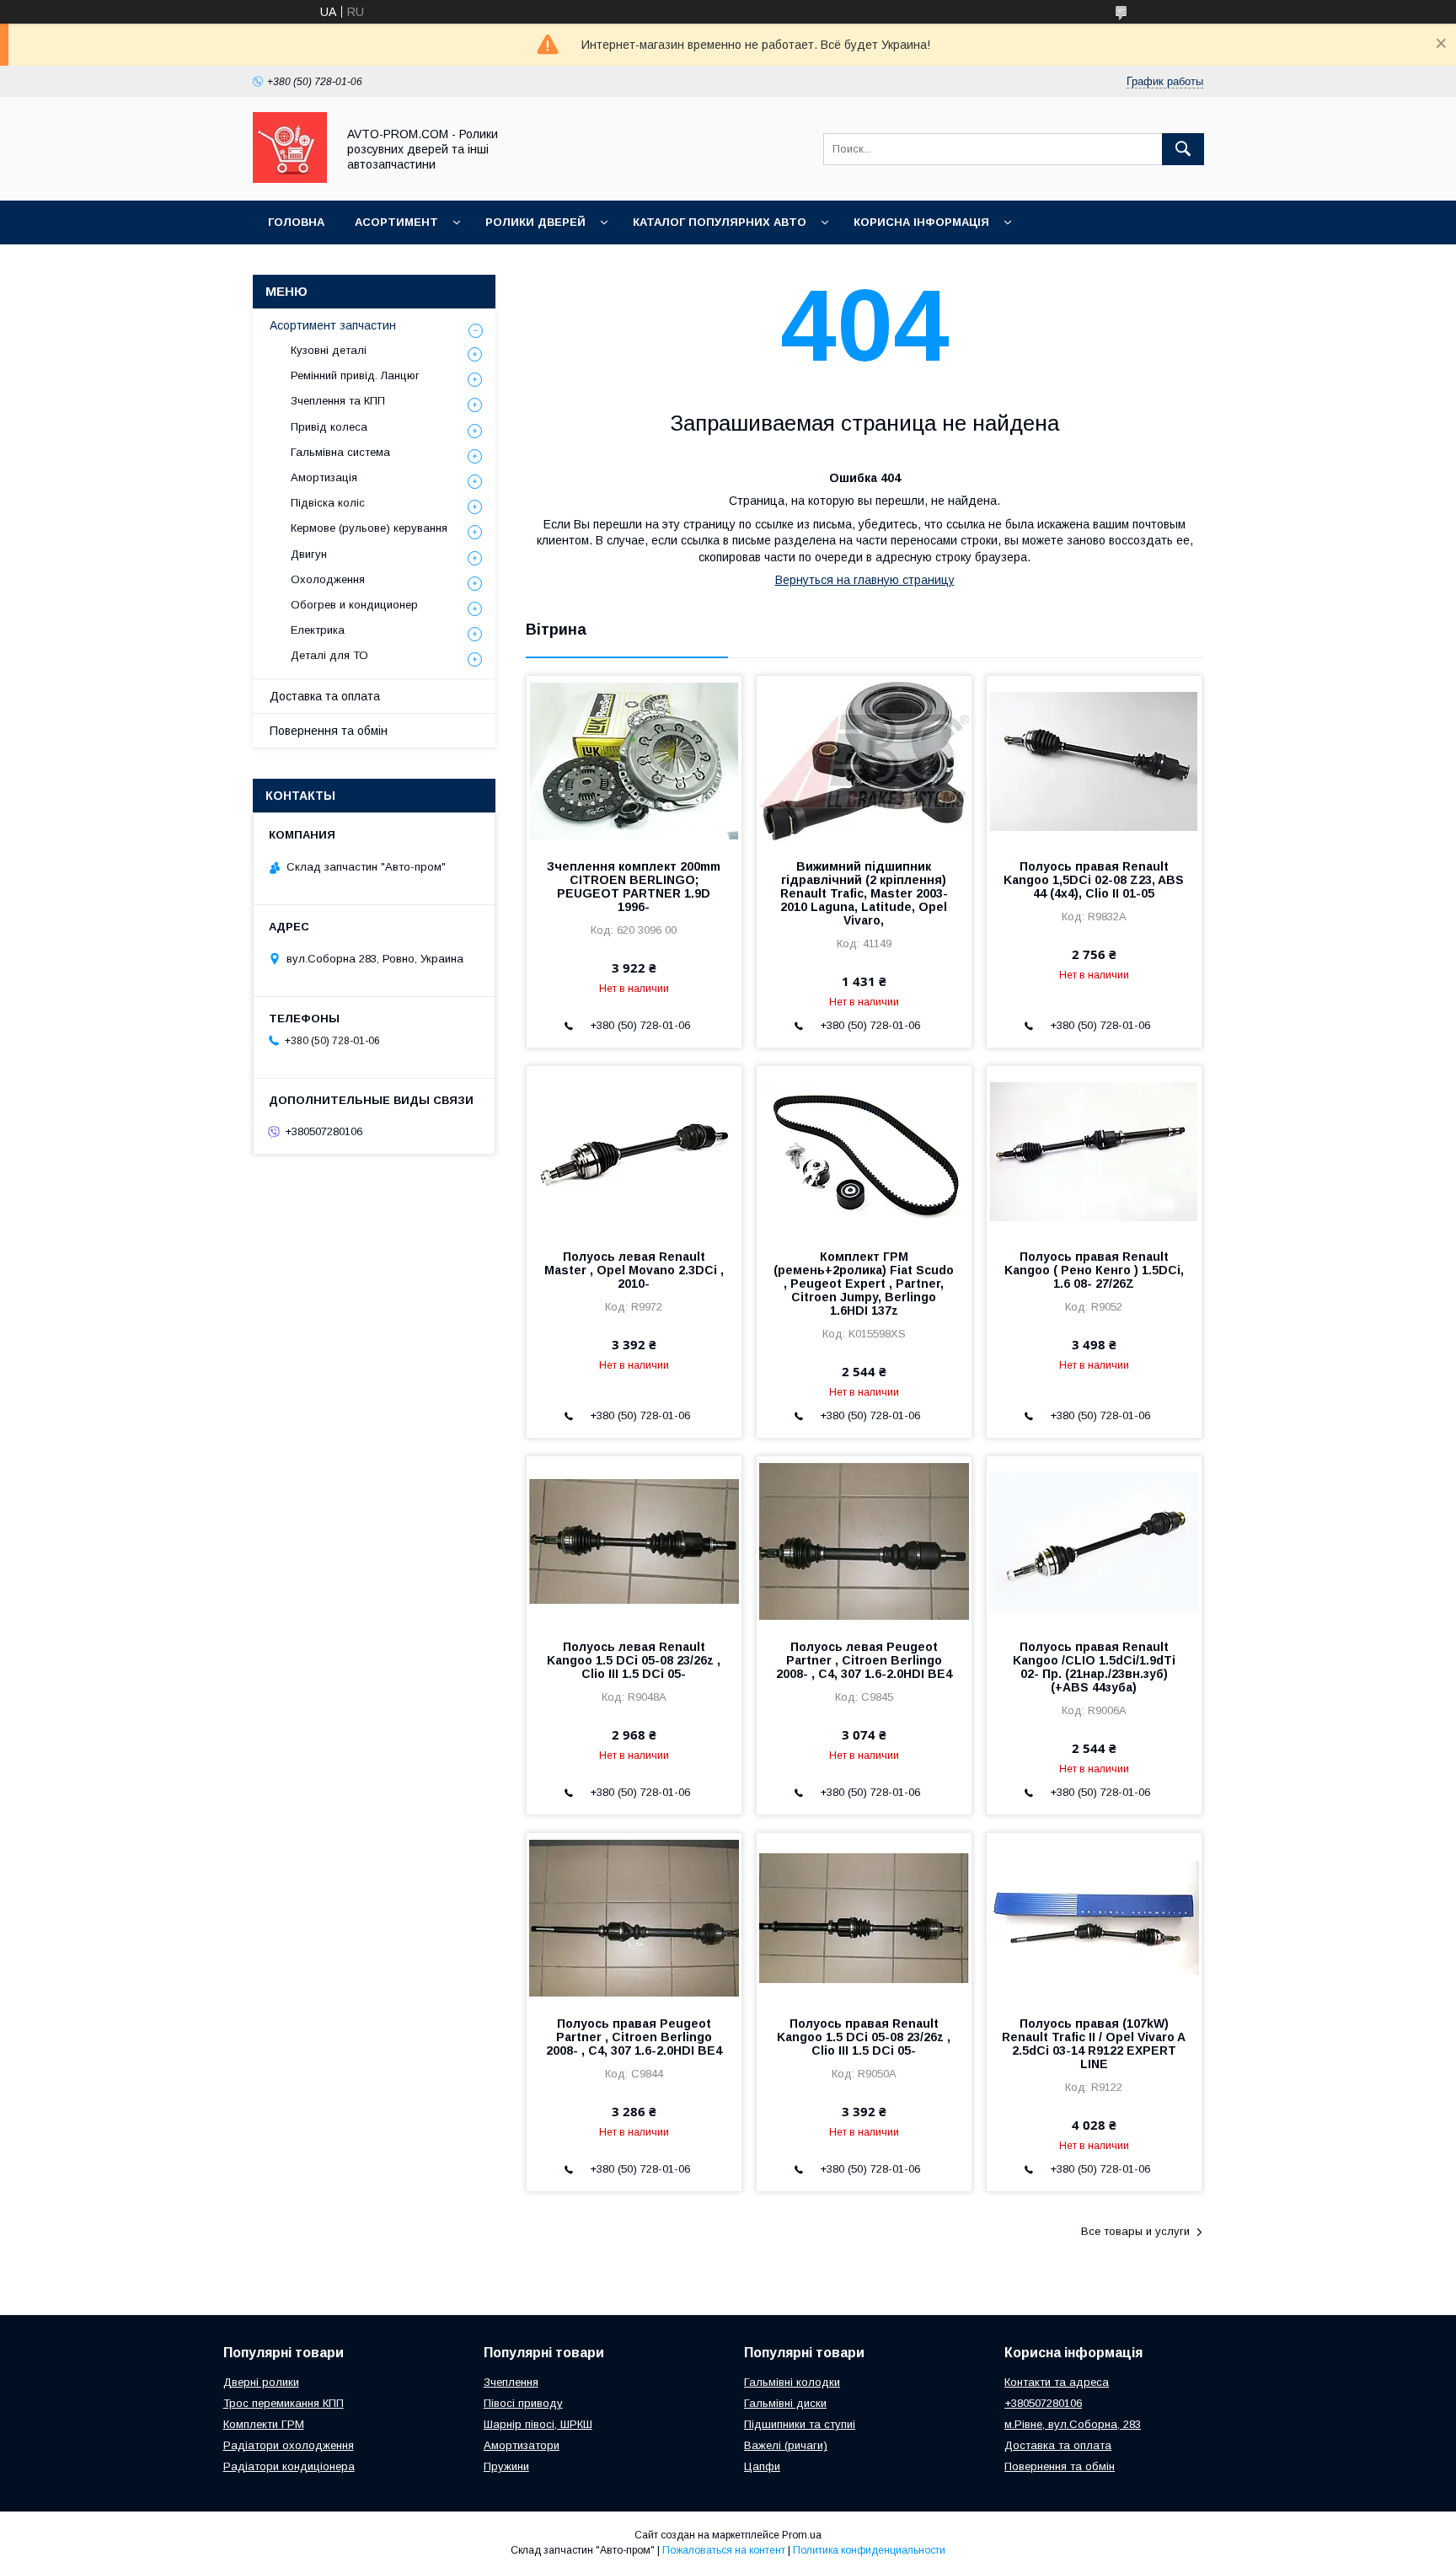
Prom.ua (802, 2535)
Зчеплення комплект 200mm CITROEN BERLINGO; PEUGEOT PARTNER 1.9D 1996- (634, 887)
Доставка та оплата (325, 696)
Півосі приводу (523, 2403)
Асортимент (396, 222)
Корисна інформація (921, 222)
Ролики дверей (535, 222)
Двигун (309, 554)
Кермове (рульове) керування (369, 528)
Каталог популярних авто (720, 222)
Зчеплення (511, 2382)
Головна (296, 222)
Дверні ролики (261, 2382)
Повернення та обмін (329, 731)
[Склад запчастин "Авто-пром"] (290, 179)
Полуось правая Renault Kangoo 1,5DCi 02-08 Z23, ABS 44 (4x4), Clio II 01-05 (1094, 880)
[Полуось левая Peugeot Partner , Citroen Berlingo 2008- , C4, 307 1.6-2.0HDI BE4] (864, 1541)
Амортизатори (522, 2445)
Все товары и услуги (1135, 2231)
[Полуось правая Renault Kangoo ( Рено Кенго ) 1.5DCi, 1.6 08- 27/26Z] (1094, 1150)
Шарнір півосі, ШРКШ (538, 2424)
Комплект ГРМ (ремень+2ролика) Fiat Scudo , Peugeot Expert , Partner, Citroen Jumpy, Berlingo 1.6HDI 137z (864, 1284)
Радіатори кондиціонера (289, 2466)
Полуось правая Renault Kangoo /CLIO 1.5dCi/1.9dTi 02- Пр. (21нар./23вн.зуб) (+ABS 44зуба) (1094, 1667)
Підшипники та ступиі (800, 2424)
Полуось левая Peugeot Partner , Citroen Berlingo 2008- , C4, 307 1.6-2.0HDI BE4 (864, 1660)
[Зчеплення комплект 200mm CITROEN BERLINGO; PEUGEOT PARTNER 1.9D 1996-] (634, 760)
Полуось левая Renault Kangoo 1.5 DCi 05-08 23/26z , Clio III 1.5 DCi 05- (634, 1660)
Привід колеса (329, 427)
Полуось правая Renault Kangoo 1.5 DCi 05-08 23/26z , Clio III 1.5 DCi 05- (864, 2037)
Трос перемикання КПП (284, 2403)
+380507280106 (1043, 2403)
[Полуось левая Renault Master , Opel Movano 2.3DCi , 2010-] (634, 1150)
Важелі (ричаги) (786, 2445)
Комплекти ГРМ (264, 2424)
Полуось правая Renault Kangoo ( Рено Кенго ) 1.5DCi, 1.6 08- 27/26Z (1094, 1270)
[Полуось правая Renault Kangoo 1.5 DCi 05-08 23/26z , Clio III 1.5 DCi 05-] (864, 1917)
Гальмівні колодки (792, 2382)
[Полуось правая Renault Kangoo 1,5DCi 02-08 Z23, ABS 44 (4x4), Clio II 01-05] (1094, 760)
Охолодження (328, 579)
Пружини (506, 2466)
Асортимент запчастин (333, 325)
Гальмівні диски (785, 2403)
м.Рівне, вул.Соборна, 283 (1073, 2424)
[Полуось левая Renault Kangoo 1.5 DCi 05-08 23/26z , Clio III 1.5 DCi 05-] (634, 1541)
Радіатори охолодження (289, 2445)
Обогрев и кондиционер (354, 605)
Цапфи (762, 2466)
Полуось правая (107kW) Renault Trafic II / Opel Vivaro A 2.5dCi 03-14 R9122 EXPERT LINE (1094, 2044)
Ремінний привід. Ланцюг (355, 375)
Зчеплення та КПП (338, 401)
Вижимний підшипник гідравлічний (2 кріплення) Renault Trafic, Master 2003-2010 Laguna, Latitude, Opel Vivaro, (864, 893)
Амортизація (324, 477)
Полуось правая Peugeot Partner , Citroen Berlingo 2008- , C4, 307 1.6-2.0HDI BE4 (634, 2037)
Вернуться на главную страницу (865, 580)
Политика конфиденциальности (869, 2550)
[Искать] (1183, 149)
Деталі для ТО (329, 655)
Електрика (318, 630)
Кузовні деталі (329, 350)
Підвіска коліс (328, 503)
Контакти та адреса (1057, 2382)
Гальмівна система (340, 452)
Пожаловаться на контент (724, 2550)
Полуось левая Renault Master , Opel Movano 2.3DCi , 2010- (634, 1270)
